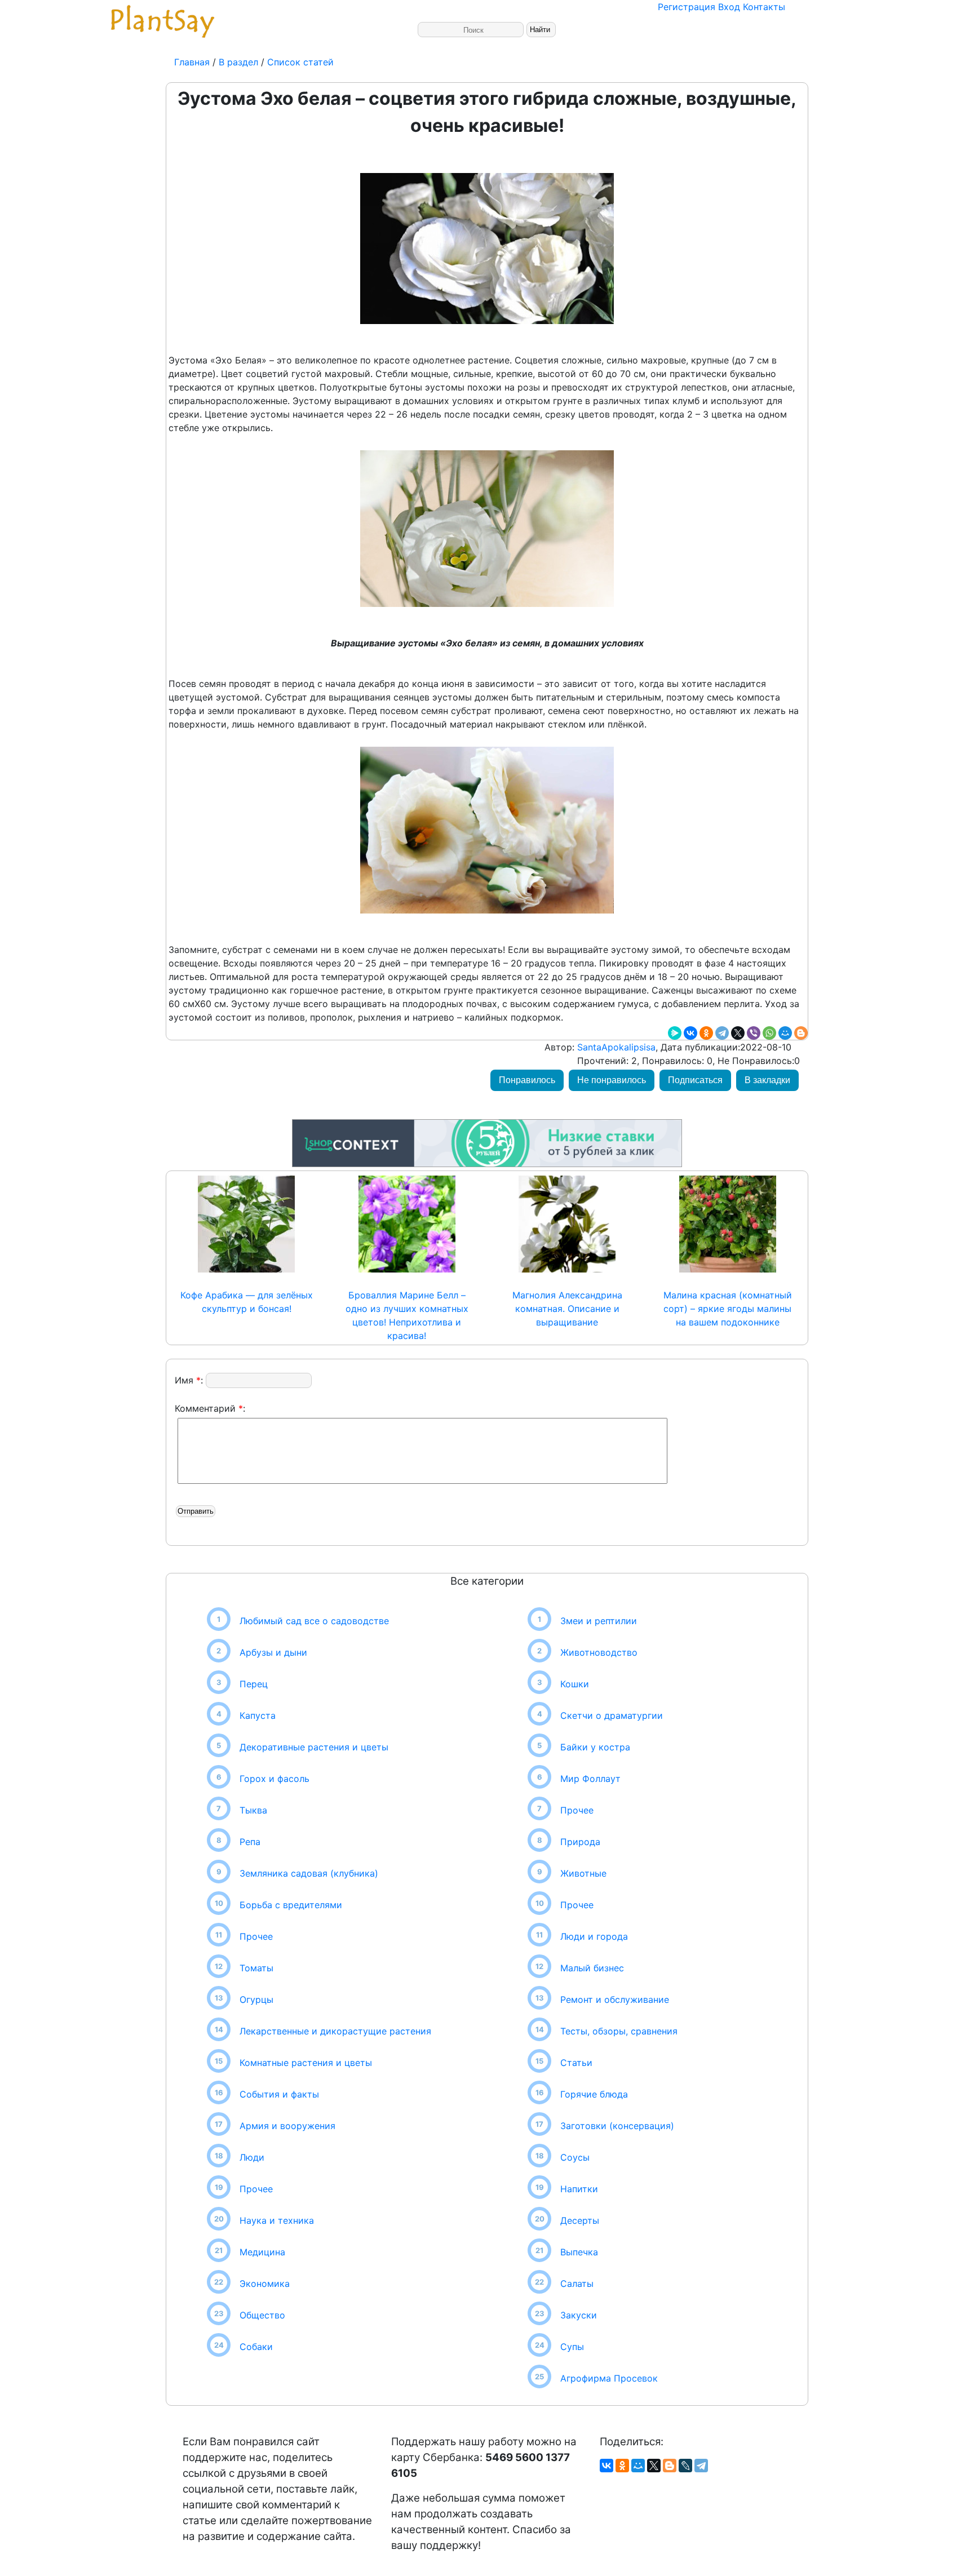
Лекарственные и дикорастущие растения (335, 2031)
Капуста (258, 1715)
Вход (729, 7)
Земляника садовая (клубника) (309, 1873)
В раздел (237, 62)
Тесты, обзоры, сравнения (619, 2031)
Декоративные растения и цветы (314, 1747)
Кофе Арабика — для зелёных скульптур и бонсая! (247, 1302)
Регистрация (687, 7)
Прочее (256, 1936)
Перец (254, 1684)
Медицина (262, 2252)
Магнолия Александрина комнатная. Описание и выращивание (567, 1309)
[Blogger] (801, 1033)
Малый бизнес (592, 1968)
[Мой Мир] (785, 1033)
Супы (572, 2347)
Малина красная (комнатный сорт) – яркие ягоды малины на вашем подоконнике (728, 1309)
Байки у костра (595, 1747)
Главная (193, 62)
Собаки (256, 2347)
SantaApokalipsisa (615, 1047)
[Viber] (754, 1033)
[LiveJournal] (685, 2466)
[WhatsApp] (769, 1033)
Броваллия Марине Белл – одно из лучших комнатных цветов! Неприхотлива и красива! (407, 1315)
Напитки (579, 2189)
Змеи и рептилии (599, 1621)
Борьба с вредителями (291, 1905)
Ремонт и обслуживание (615, 1999)
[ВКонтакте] (690, 1033)
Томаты (256, 1968)
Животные (583, 1873)
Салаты (577, 2284)
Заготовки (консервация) (617, 2126)
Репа (250, 1842)
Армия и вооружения (287, 2126)
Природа (580, 1842)
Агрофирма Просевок (609, 2378)
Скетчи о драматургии (612, 1715)
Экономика (265, 2284)
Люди (252, 2157)
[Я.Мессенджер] (675, 1033)
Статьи (576, 2063)
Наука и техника (277, 2220)
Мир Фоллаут (590, 1779)
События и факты (279, 2094)
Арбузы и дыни (273, 1652)
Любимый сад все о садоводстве (314, 1621)
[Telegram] (722, 1033)
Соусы (575, 2157)
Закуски (579, 2315)
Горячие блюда (594, 2094)
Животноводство (599, 1652)
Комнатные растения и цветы (306, 2063)
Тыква (253, 1810)
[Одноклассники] (706, 1033)
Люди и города (594, 1936)
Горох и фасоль (275, 1779)
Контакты (764, 7)
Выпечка (579, 2252)
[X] (738, 1033)
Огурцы (256, 1999)
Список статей (300, 62)
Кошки (575, 1684)
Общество (262, 2315)
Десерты (580, 2220)
